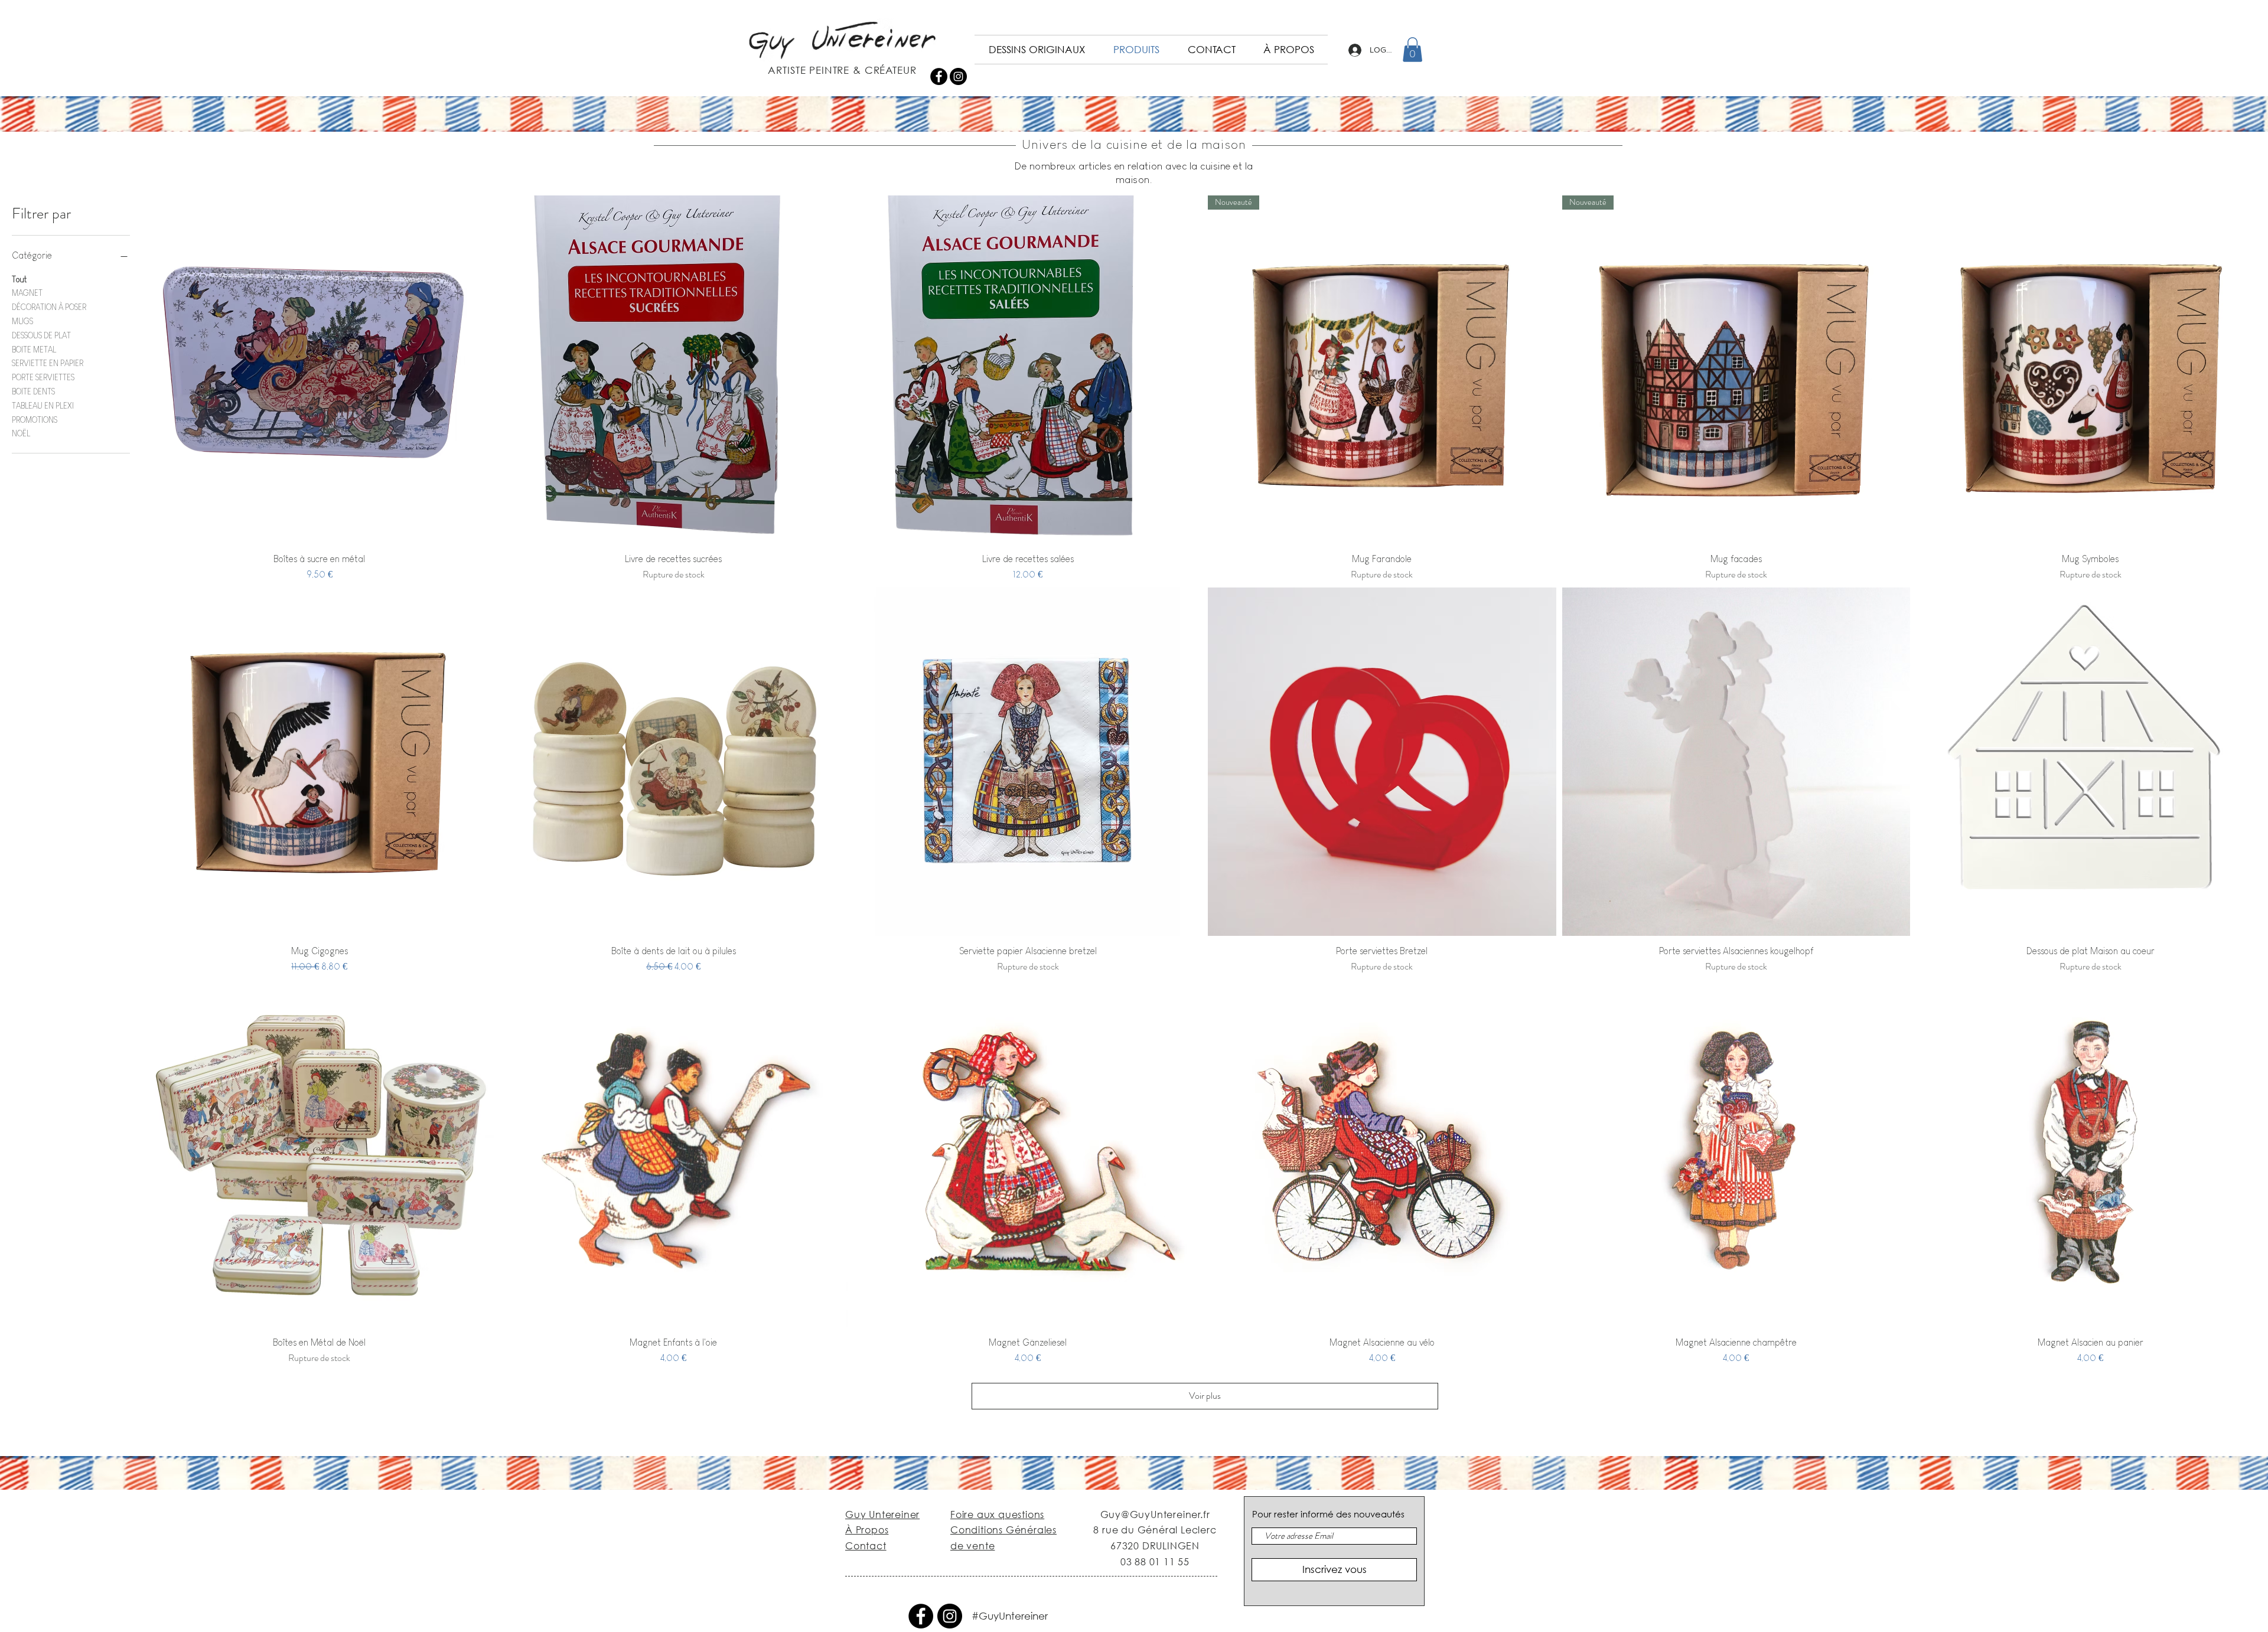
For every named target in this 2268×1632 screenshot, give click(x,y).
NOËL (21, 433)
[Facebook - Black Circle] (939, 76)
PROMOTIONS (35, 420)
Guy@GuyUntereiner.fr (1155, 1514)
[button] (1412, 50)
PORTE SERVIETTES (43, 377)
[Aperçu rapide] (320, 370)
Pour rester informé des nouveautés (1328, 1514)
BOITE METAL (34, 350)
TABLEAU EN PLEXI (43, 406)
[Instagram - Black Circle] (958, 76)
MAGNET (27, 293)
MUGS (22, 321)
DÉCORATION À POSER (49, 307)
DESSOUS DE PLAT (41, 335)
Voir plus (1205, 1396)
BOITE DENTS (33, 391)
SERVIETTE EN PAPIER (48, 363)
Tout (19, 279)
